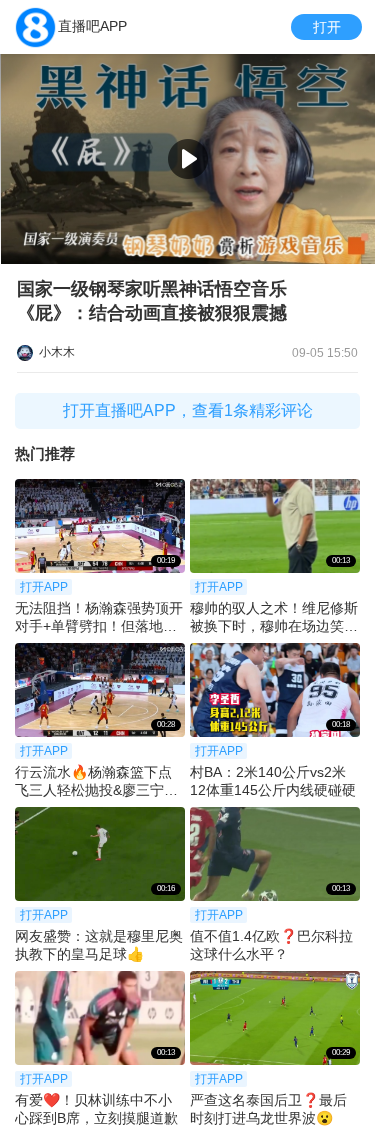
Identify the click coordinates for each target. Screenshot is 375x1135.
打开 (327, 27)
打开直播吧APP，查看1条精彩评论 (188, 410)
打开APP (44, 587)
